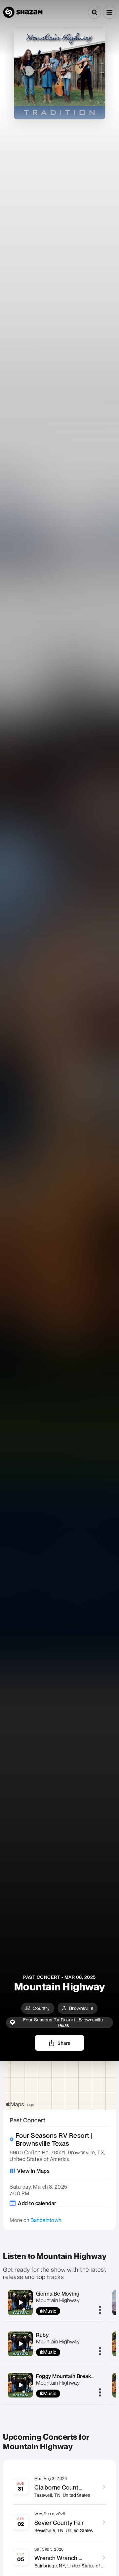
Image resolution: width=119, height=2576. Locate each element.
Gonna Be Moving (58, 2294)
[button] (109, 12)
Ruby (42, 2335)
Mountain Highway (58, 2300)
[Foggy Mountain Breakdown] (20, 2385)
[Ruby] (20, 2344)
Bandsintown (46, 2220)
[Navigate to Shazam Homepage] (23, 12)
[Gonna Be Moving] (20, 2302)
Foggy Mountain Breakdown (70, 2376)
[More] (100, 2310)
